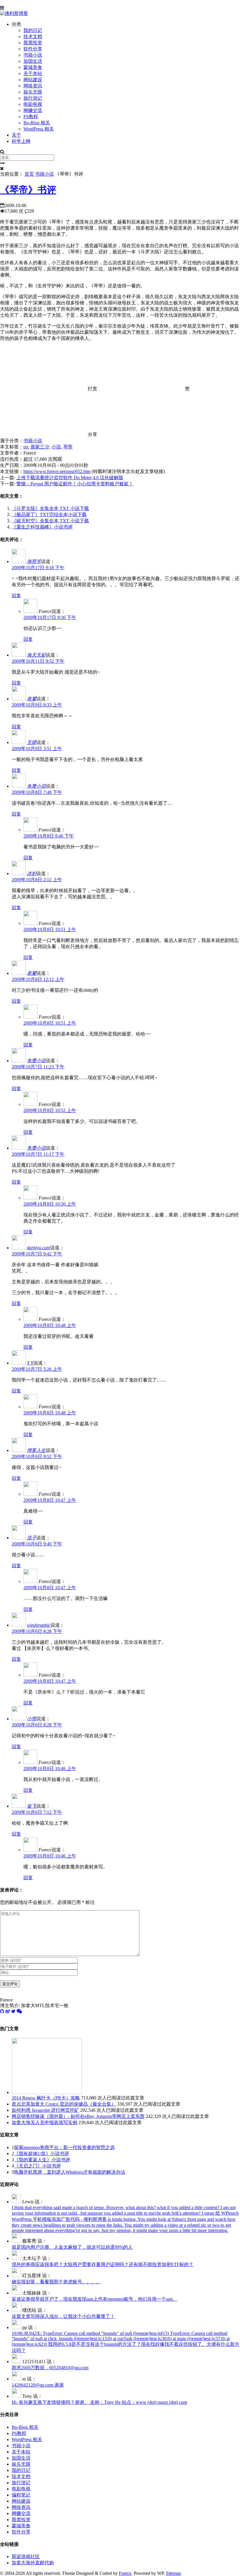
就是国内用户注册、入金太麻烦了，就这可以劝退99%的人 (72, 2247)
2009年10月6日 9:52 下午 (37, 1456)
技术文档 (33, 37)
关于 (16, 135)
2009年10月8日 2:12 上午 (37, 880)
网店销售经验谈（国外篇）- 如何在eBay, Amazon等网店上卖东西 (78, 2116)
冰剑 (32, 873)
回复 (16, 595)
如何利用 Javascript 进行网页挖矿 (45, 2110)
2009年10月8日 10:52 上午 (50, 1110)
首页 (29, 174)
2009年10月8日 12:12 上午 (38, 979)
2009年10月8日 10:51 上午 (50, 929)
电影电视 (33, 104)
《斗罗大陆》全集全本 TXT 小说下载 (50, 508)
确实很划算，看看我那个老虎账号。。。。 (56, 2282)
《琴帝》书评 (28, 190)
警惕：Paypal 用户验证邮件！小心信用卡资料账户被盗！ (75, 484)
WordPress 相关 (39, 129)
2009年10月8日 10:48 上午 (50, 1325)
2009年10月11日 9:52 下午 (38, 661)
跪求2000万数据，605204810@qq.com (50, 2368)
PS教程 (31, 117)
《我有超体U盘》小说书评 (42, 2154)
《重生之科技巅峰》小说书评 (42, 527)
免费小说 (36, 786)
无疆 (32, 742)
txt (26, 447)
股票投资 (33, 43)
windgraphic (39, 1625)
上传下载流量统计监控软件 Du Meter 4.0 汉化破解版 (70, 478)
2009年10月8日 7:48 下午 (37, 792)
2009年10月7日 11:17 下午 (38, 1154)
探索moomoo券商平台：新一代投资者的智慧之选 (64, 2147)
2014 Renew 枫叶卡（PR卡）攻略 (46, 2098)
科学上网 (21, 141)
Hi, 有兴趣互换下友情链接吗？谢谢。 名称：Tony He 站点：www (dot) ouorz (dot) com (99, 2402)
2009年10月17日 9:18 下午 (38, 568)
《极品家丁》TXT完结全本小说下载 (49, 515)
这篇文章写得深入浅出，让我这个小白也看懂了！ (63, 2316)
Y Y (30, 1363)
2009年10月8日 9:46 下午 (49, 836)
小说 (56, 447)
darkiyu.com (38, 1248)
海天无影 (36, 655)
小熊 (32, 1719)
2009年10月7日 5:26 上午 (37, 1369)
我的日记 (33, 30)
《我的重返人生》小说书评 (42, 2160)
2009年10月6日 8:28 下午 (37, 1631)
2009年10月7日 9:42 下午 (37, 1254)
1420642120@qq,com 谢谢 (38, 2385)
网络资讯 (33, 86)
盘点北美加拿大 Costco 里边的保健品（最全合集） (64, 2104)
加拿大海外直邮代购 (33, 2563)
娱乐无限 (33, 92)
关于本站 (33, 73)
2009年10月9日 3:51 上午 (37, 749)
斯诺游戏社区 (26, 2556)
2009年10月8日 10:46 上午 (50, 1769)
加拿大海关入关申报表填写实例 (44, 2122)
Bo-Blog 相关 (37, 123)
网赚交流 (33, 110)
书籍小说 (33, 55)
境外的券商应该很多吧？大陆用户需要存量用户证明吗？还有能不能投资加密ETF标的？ (103, 2264)
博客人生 (36, 1450)
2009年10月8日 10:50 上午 (50, 1204)
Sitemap (173, 2573)
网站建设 (33, 80)
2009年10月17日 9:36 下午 (50, 617)
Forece (125, 2573)
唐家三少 (40, 447)
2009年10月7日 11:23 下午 (38, 1067)
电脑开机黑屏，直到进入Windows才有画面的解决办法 (70, 2172)
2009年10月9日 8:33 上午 (37, 705)
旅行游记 (33, 98)
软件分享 (33, 49)
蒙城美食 (33, 67)
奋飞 (32, 1806)
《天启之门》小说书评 (37, 2166)
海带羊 (34, 561)
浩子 (32, 1538)
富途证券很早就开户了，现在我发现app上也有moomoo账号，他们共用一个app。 (95, 2299)
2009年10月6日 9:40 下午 (37, 1544)
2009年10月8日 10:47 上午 (50, 1500)
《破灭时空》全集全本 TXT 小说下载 (50, 521)
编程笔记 (21, 2495)
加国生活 (33, 61)
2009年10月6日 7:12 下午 (37, 1812)
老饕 (32, 699)
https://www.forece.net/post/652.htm (57, 471)
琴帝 (68, 447)
